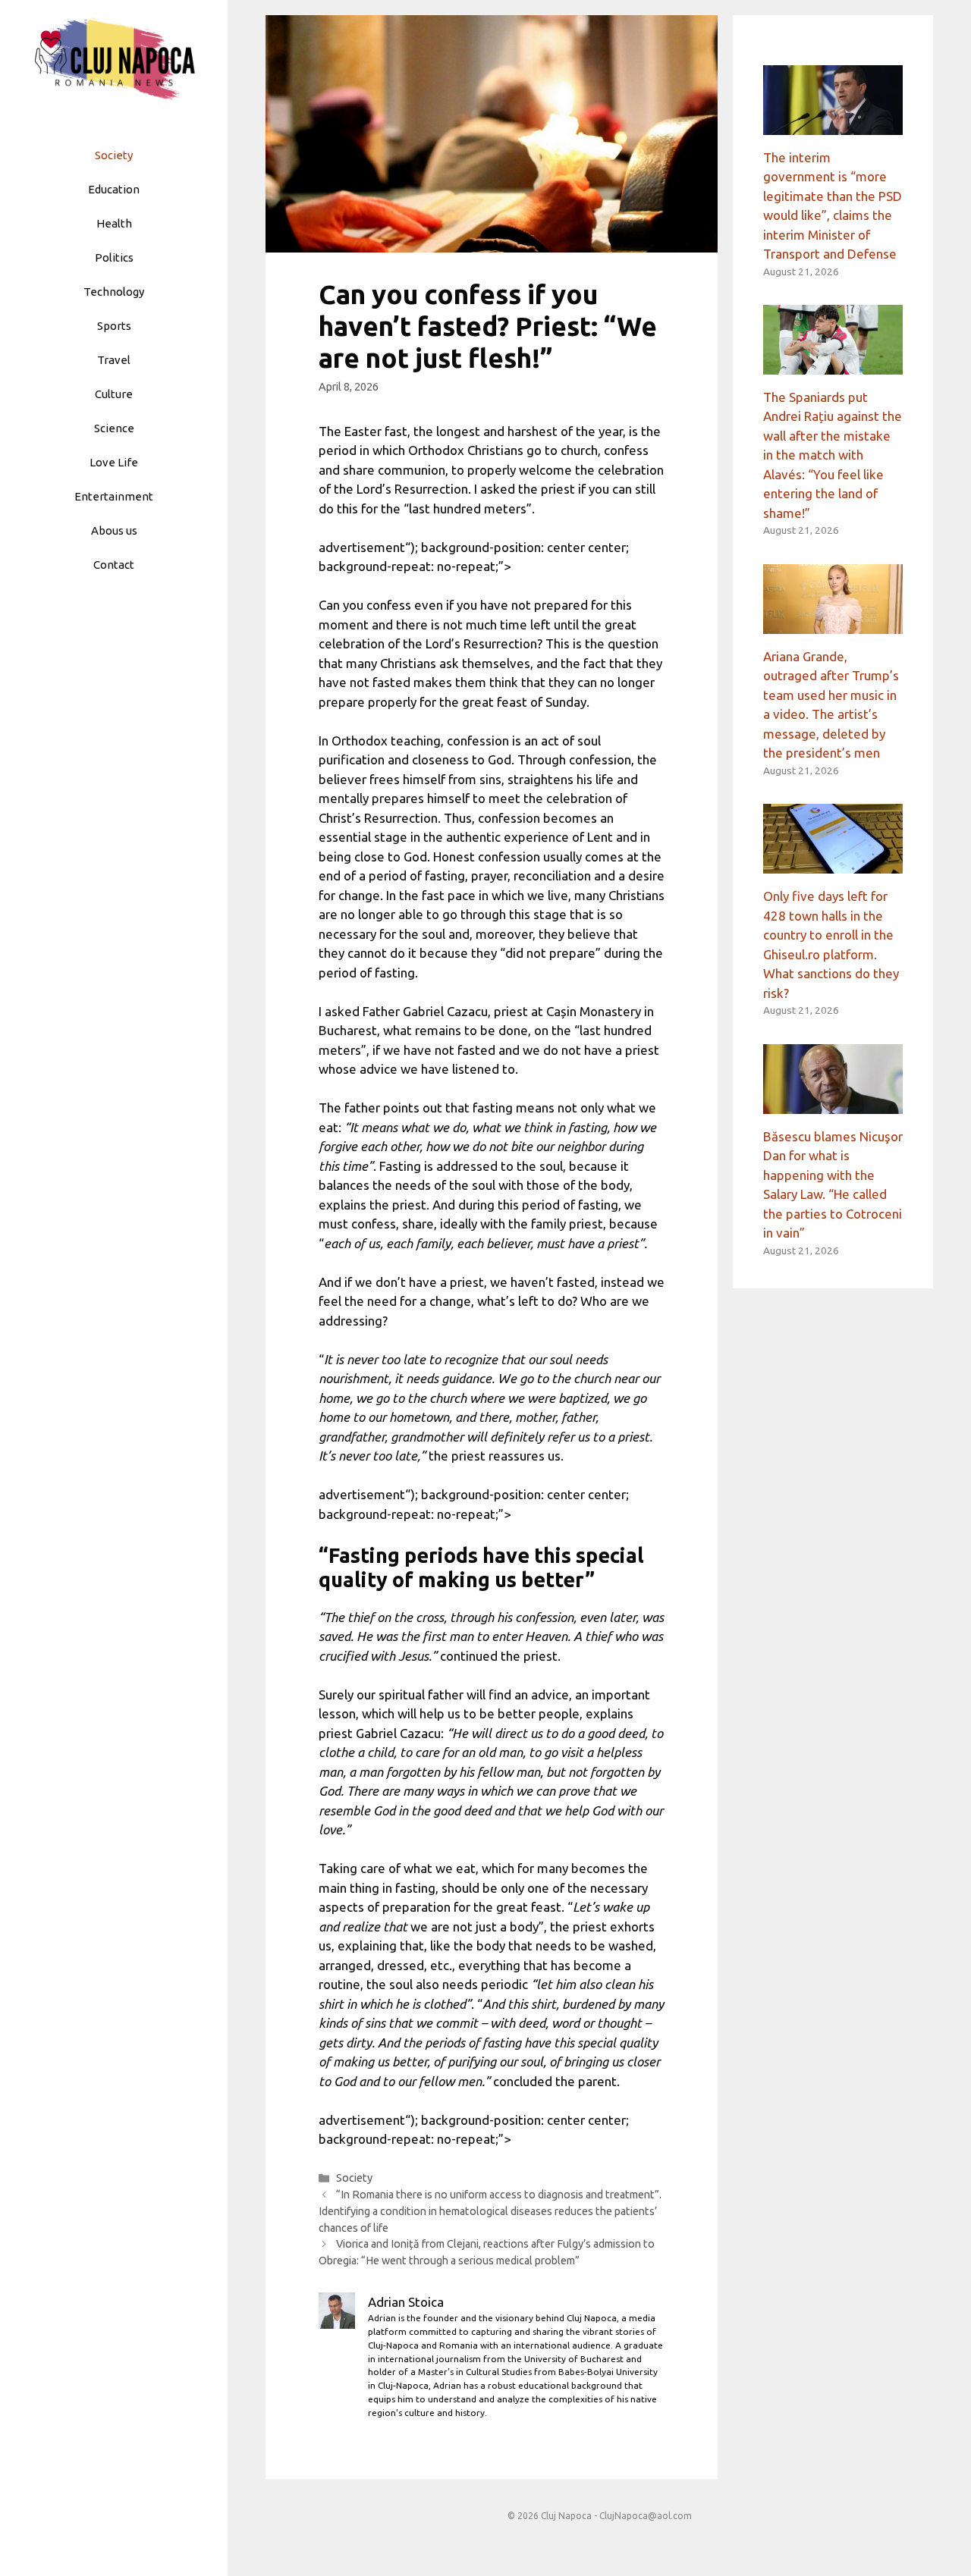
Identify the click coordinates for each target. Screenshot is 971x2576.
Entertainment (114, 496)
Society (114, 155)
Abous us (114, 530)
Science (114, 428)
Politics (114, 257)
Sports (114, 326)
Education (114, 189)
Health (114, 223)
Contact (114, 565)
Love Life (114, 462)
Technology (114, 292)
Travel (114, 360)
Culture (114, 394)
